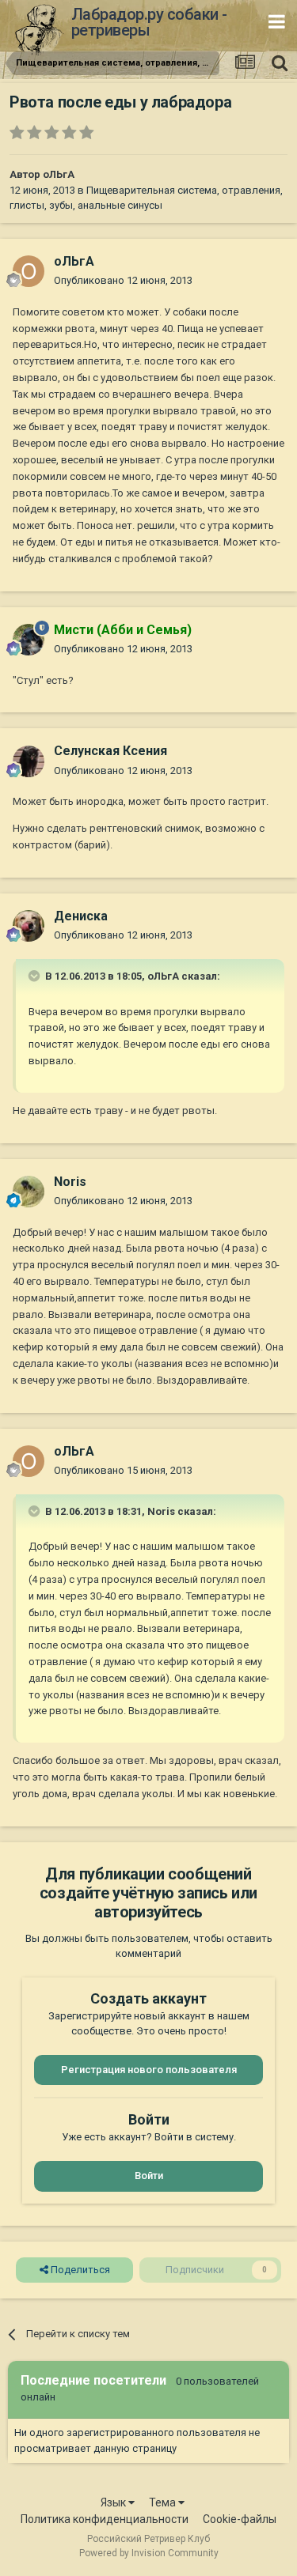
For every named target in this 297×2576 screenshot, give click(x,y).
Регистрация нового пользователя (149, 2070)
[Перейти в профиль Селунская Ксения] (29, 761)
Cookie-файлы (240, 2519)
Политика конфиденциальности (105, 2519)
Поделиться (79, 2270)
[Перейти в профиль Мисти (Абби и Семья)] (29, 640)
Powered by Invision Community (149, 2553)
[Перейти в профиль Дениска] (29, 926)
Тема (164, 2502)
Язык (114, 2502)
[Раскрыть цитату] (36, 976)
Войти (149, 2176)
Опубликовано (123, 280)
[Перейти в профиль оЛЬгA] (29, 271)
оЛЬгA (59, 174)
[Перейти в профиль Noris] (29, 1192)
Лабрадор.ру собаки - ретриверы (149, 22)
